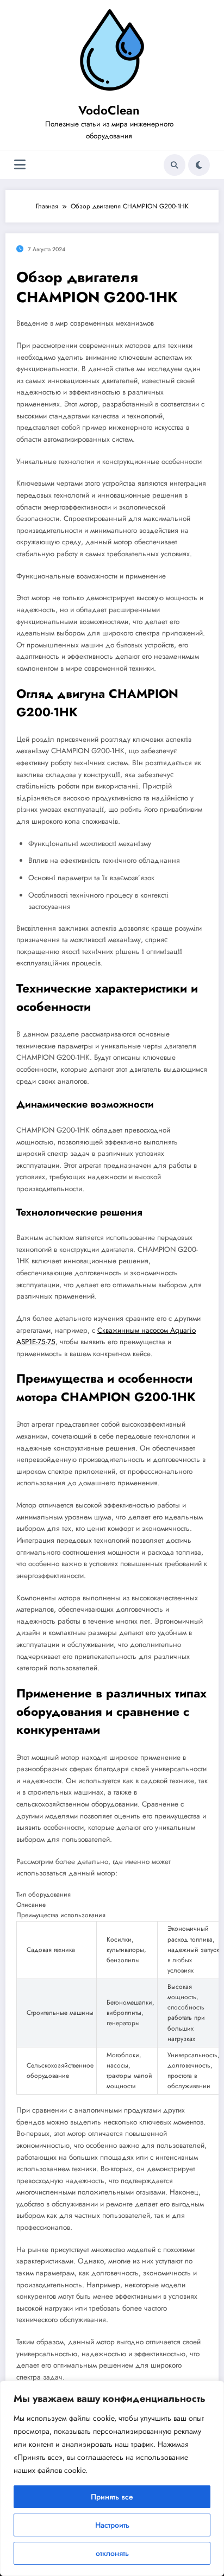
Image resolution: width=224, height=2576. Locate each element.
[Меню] (20, 165)
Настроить (112, 2525)
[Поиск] (175, 165)
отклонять (112, 2553)
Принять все (112, 2497)
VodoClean (109, 110)
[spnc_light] (199, 165)
